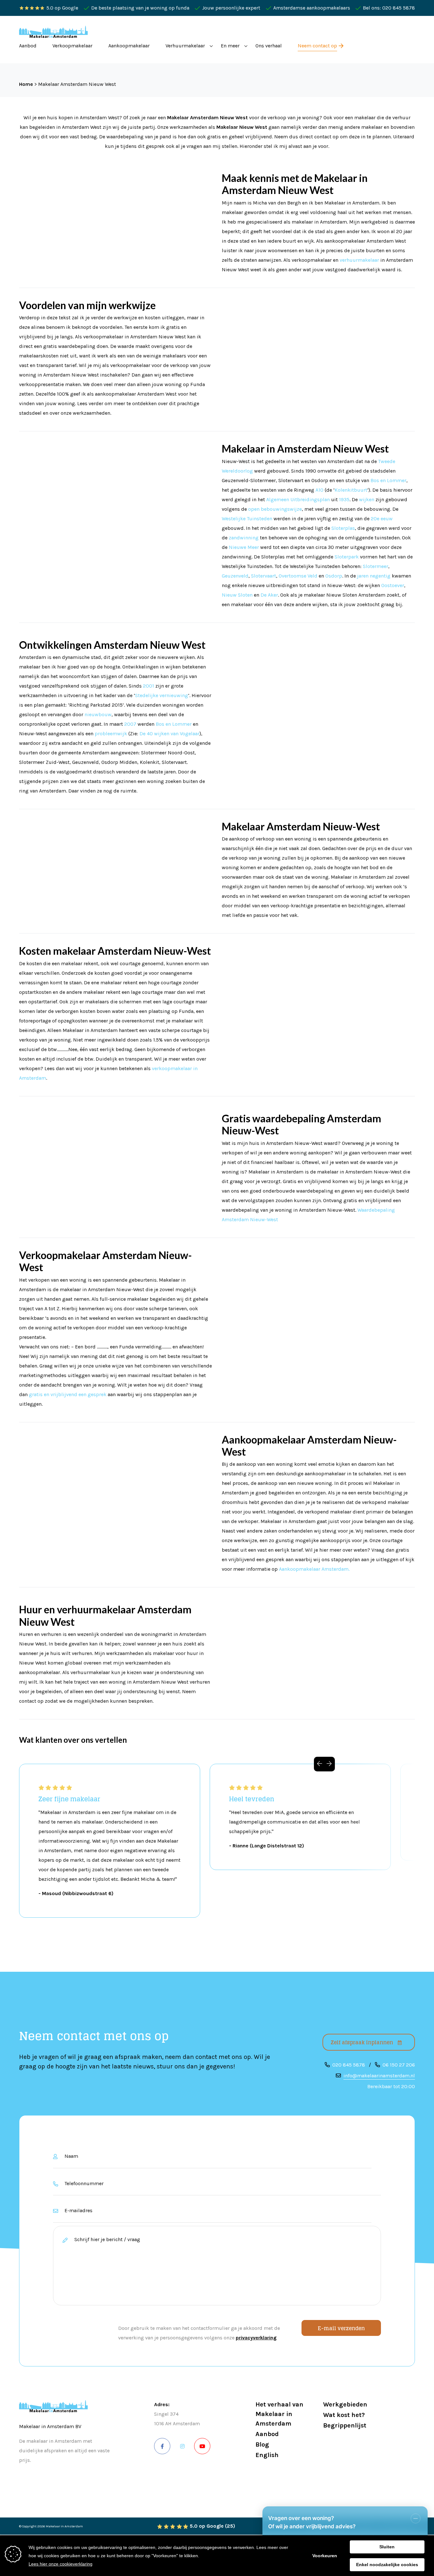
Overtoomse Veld (298, 576)
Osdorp (334, 576)
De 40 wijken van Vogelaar (170, 734)
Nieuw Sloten (237, 595)
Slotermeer (376, 566)
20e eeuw (382, 519)
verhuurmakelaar (359, 260)
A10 (319, 490)
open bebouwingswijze (275, 509)
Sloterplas (343, 528)
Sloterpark (347, 557)
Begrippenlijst (345, 2425)
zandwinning (244, 538)
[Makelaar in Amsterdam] (53, 32)
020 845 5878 (349, 2065)
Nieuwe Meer (244, 547)
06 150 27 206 (399, 2065)
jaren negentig (374, 576)
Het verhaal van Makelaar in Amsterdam (279, 2414)
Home (26, 84)
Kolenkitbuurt (351, 490)
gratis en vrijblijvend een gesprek (68, 1394)
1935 (344, 499)
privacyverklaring (256, 2338)
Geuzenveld (235, 576)
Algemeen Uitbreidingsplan (298, 499)
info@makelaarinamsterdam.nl (379, 2076)
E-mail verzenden (341, 2328)
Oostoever (393, 585)
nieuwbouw (98, 714)
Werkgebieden (345, 2404)
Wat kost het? (344, 2415)
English (267, 2455)
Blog (262, 2444)
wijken (367, 499)
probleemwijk (111, 734)
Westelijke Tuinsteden (247, 519)
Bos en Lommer (388, 480)
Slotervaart (264, 576)
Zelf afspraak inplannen (362, 2042)
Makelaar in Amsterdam (64, 2526)
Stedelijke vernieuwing (162, 695)
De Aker (269, 595)
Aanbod (267, 2434)
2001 (149, 686)
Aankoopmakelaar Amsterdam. (314, 1569)
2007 (130, 724)
